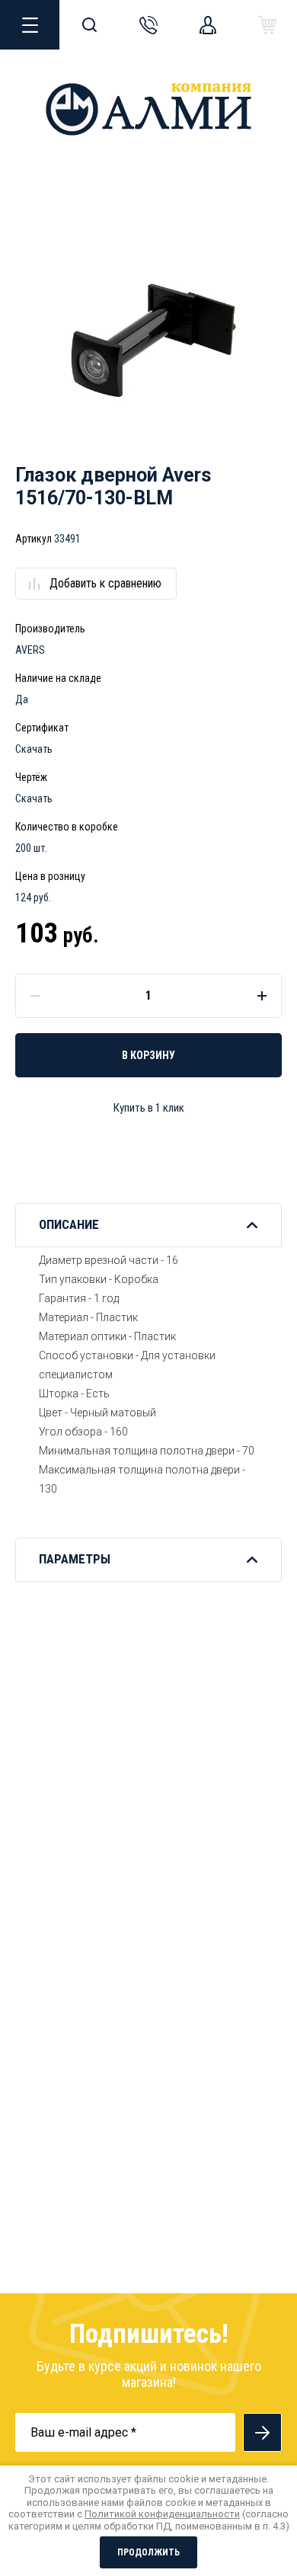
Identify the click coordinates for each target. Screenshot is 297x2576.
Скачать (34, 749)
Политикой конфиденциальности (162, 2514)
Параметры (75, 1559)
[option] (148, 344)
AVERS (30, 650)
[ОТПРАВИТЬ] (262, 2432)
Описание (69, 1224)
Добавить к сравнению (105, 583)
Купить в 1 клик (149, 1108)
